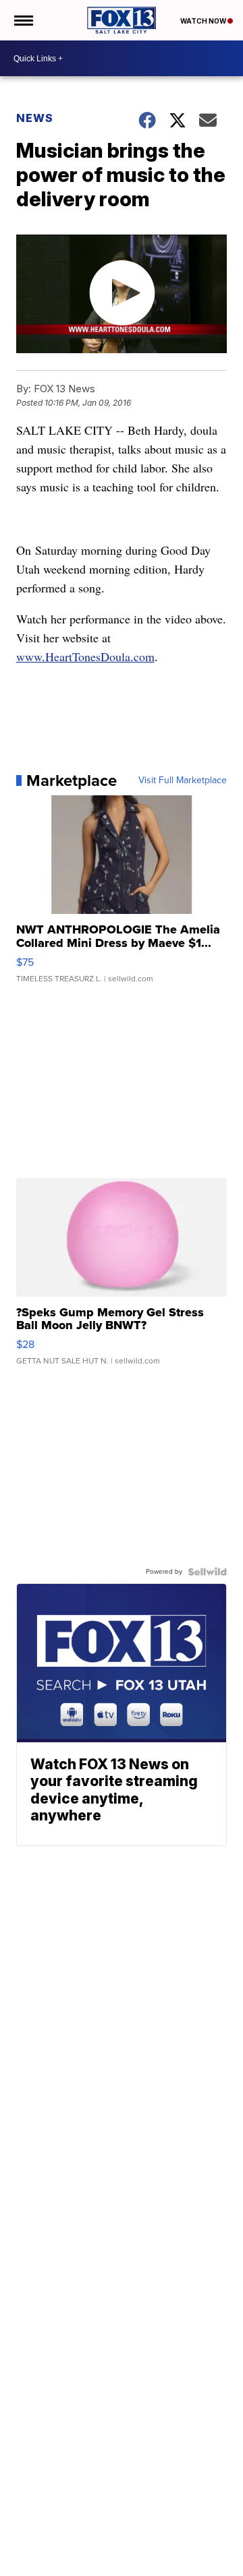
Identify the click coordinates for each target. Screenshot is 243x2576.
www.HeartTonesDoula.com (85, 656)
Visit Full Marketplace (183, 780)
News (35, 118)
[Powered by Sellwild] (207, 1572)
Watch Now (204, 21)
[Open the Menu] (23, 20)
